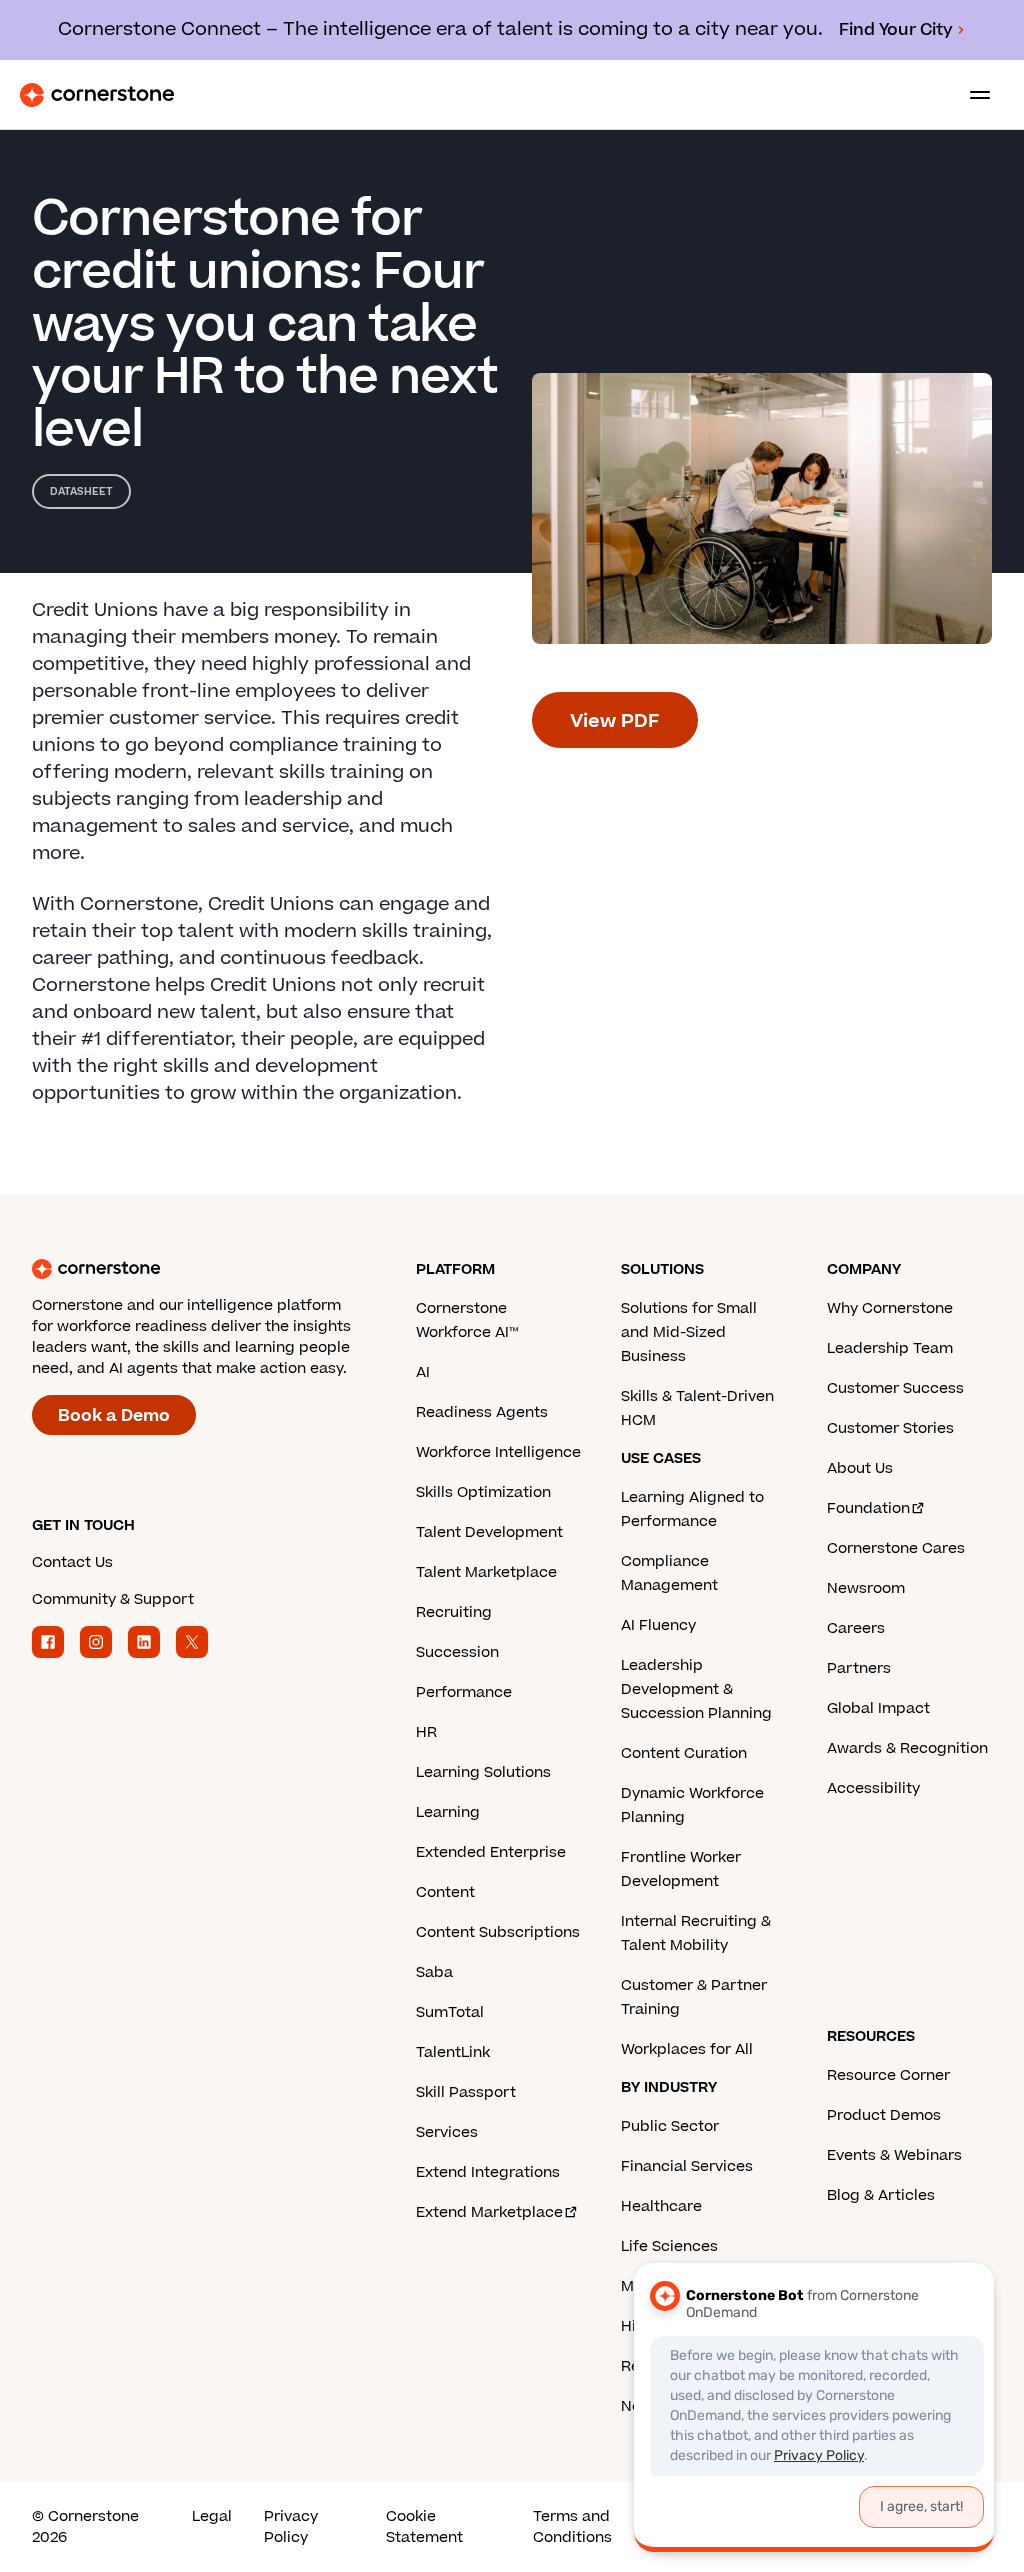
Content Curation (684, 1753)
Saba (434, 1972)
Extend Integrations (488, 2172)
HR (426, 1732)
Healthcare (661, 2206)
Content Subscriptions (498, 1932)
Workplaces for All (687, 2049)
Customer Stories (890, 1428)
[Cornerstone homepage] (224, 1269)
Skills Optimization (483, 1492)
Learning (448, 1812)
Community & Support (113, 1599)
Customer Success (895, 1388)
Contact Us (72, 1562)
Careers (856, 1628)
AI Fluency (658, 1625)
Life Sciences (669, 2246)
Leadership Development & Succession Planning (696, 1689)
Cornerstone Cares (896, 1548)
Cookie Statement (424, 2527)
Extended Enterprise (491, 1852)
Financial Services (687, 2166)
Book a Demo (114, 1416)
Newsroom (866, 1588)
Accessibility (873, 1788)
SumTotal (450, 2012)
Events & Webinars (894, 2155)
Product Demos (884, 2115)
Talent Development (489, 1532)
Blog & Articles (881, 2195)
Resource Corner (888, 2075)
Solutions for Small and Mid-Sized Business (689, 1332)
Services (447, 2132)
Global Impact (878, 1708)
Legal (212, 2516)
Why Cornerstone (890, 1308)
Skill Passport (466, 2092)
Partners (859, 1668)
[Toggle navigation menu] (972, 95)
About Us (860, 1468)
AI (423, 1372)
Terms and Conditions (572, 2527)
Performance (464, 1692)
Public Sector (670, 2126)
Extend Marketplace (489, 2212)
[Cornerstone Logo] (97, 95)
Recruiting (454, 1612)
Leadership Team (890, 1348)
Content (445, 1892)
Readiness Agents (482, 1412)
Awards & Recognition (907, 1748)
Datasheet (81, 491)
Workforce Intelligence (498, 1452)
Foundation (868, 1508)
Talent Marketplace (486, 1572)
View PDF (615, 721)
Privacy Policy (291, 2527)
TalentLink (453, 2052)
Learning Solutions (483, 1772)
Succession (457, 1652)
